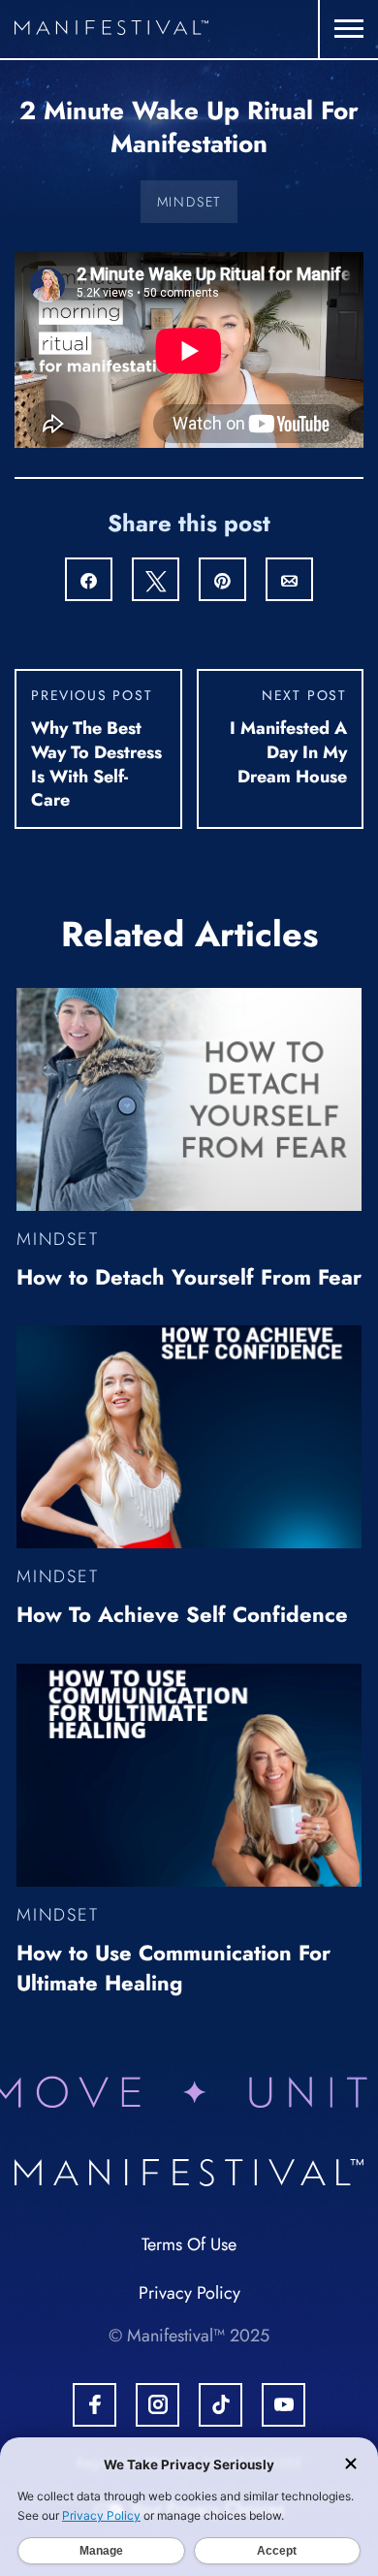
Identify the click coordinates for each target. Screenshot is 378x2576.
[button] (349, 29)
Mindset (189, 202)
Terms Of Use (189, 2244)
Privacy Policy (189, 2293)
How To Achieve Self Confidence (182, 1614)
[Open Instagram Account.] (157, 2405)
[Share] (89, 581)
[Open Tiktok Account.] (220, 2405)
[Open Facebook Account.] (94, 2405)
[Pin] (222, 581)
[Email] (289, 581)
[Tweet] (156, 581)
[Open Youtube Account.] (283, 2405)
